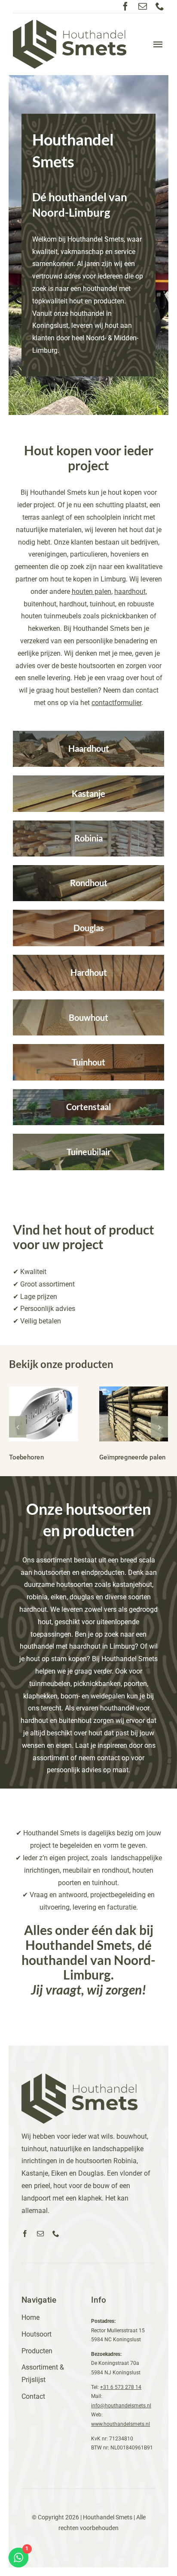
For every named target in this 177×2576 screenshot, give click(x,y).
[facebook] (125, 6)
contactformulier (116, 703)
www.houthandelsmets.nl (121, 2424)
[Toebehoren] (44, 1414)
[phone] (160, 6)
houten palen (92, 592)
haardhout (130, 592)
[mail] (143, 6)
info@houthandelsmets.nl (121, 2406)
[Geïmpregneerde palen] (134, 1414)
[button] (18, 1427)
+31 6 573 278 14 (121, 2387)
